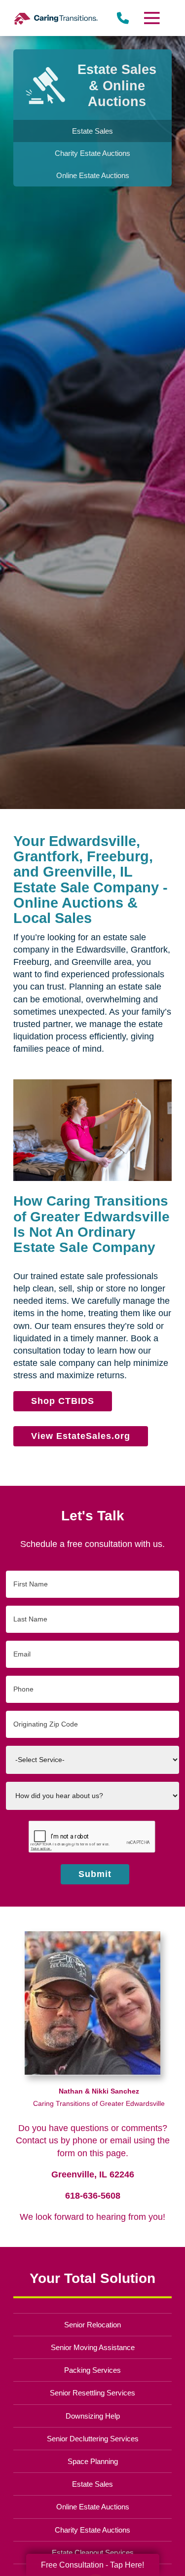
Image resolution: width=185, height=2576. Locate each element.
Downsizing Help (93, 2416)
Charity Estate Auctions (92, 2530)
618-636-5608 (93, 2196)
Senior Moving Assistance (93, 2347)
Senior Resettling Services (92, 2393)
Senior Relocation (92, 2325)
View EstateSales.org (80, 1436)
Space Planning (93, 2461)
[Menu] (151, 18)
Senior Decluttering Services (93, 2439)
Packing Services (92, 2370)
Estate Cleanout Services (93, 2553)
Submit (95, 1874)
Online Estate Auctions (93, 2507)
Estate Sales (92, 2484)
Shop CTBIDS (63, 1401)
